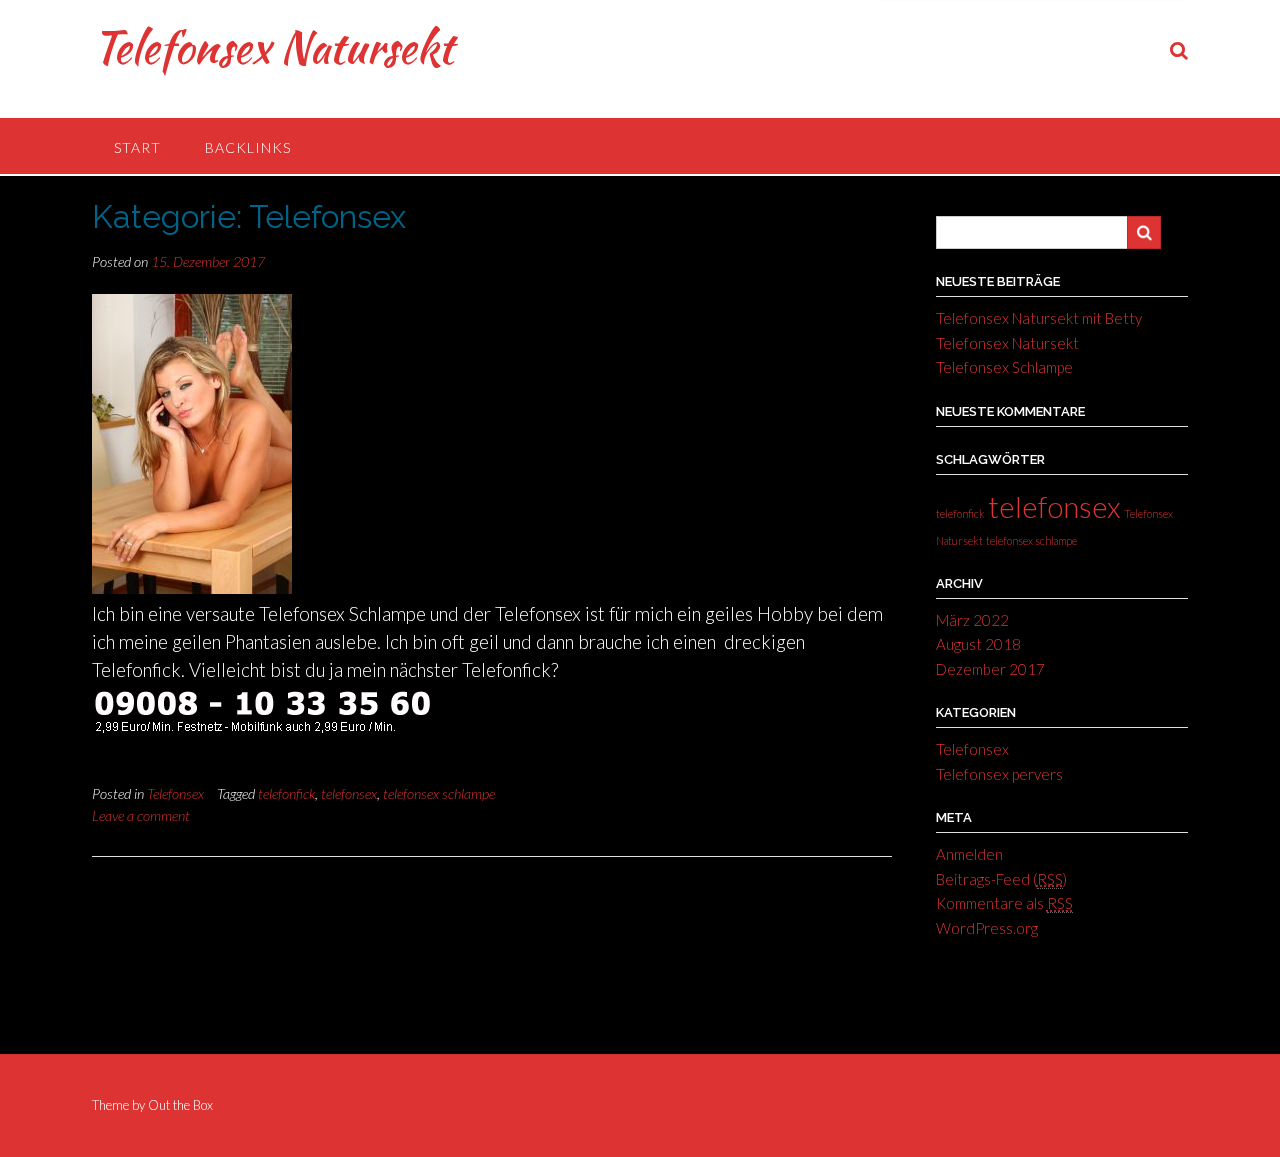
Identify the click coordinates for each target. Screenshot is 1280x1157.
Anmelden (969, 854)
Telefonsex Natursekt (272, 47)
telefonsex (349, 793)
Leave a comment (141, 815)
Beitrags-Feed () (1001, 879)
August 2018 (978, 644)
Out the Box (180, 1105)
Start (137, 147)
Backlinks (248, 147)
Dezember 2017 (990, 669)
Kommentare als (1004, 903)
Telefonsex (175, 793)
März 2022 (972, 620)
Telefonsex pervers (999, 774)
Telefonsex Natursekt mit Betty (1039, 318)
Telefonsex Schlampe (1004, 367)
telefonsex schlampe (439, 793)
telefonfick (286, 793)
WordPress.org (987, 928)
